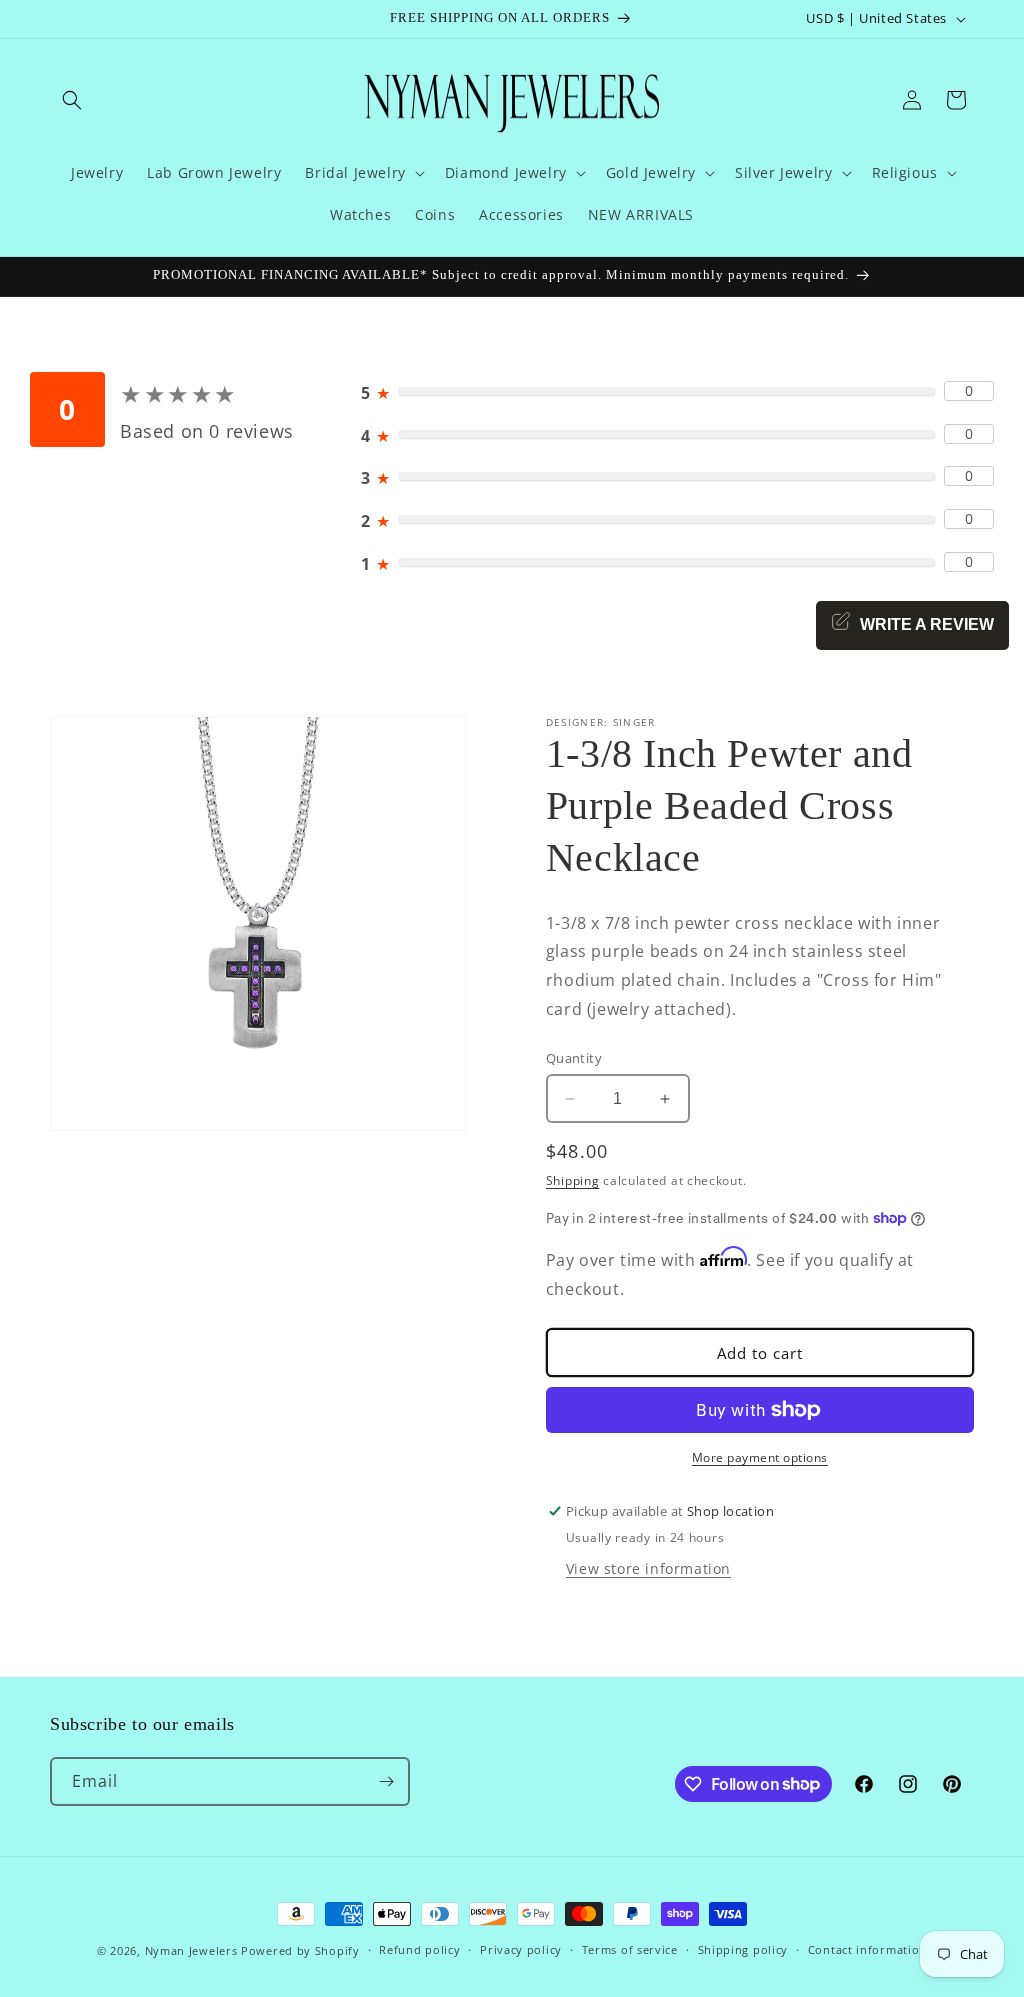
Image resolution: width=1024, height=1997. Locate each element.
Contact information (867, 1949)
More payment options (760, 1457)
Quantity (574, 1058)
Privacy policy (521, 1949)
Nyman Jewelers (191, 1950)
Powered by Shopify (300, 1950)
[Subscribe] (386, 1781)
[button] (72, 100)
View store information (648, 1568)
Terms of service (630, 1949)
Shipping (573, 1180)
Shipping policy (743, 1949)
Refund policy (419, 1949)
